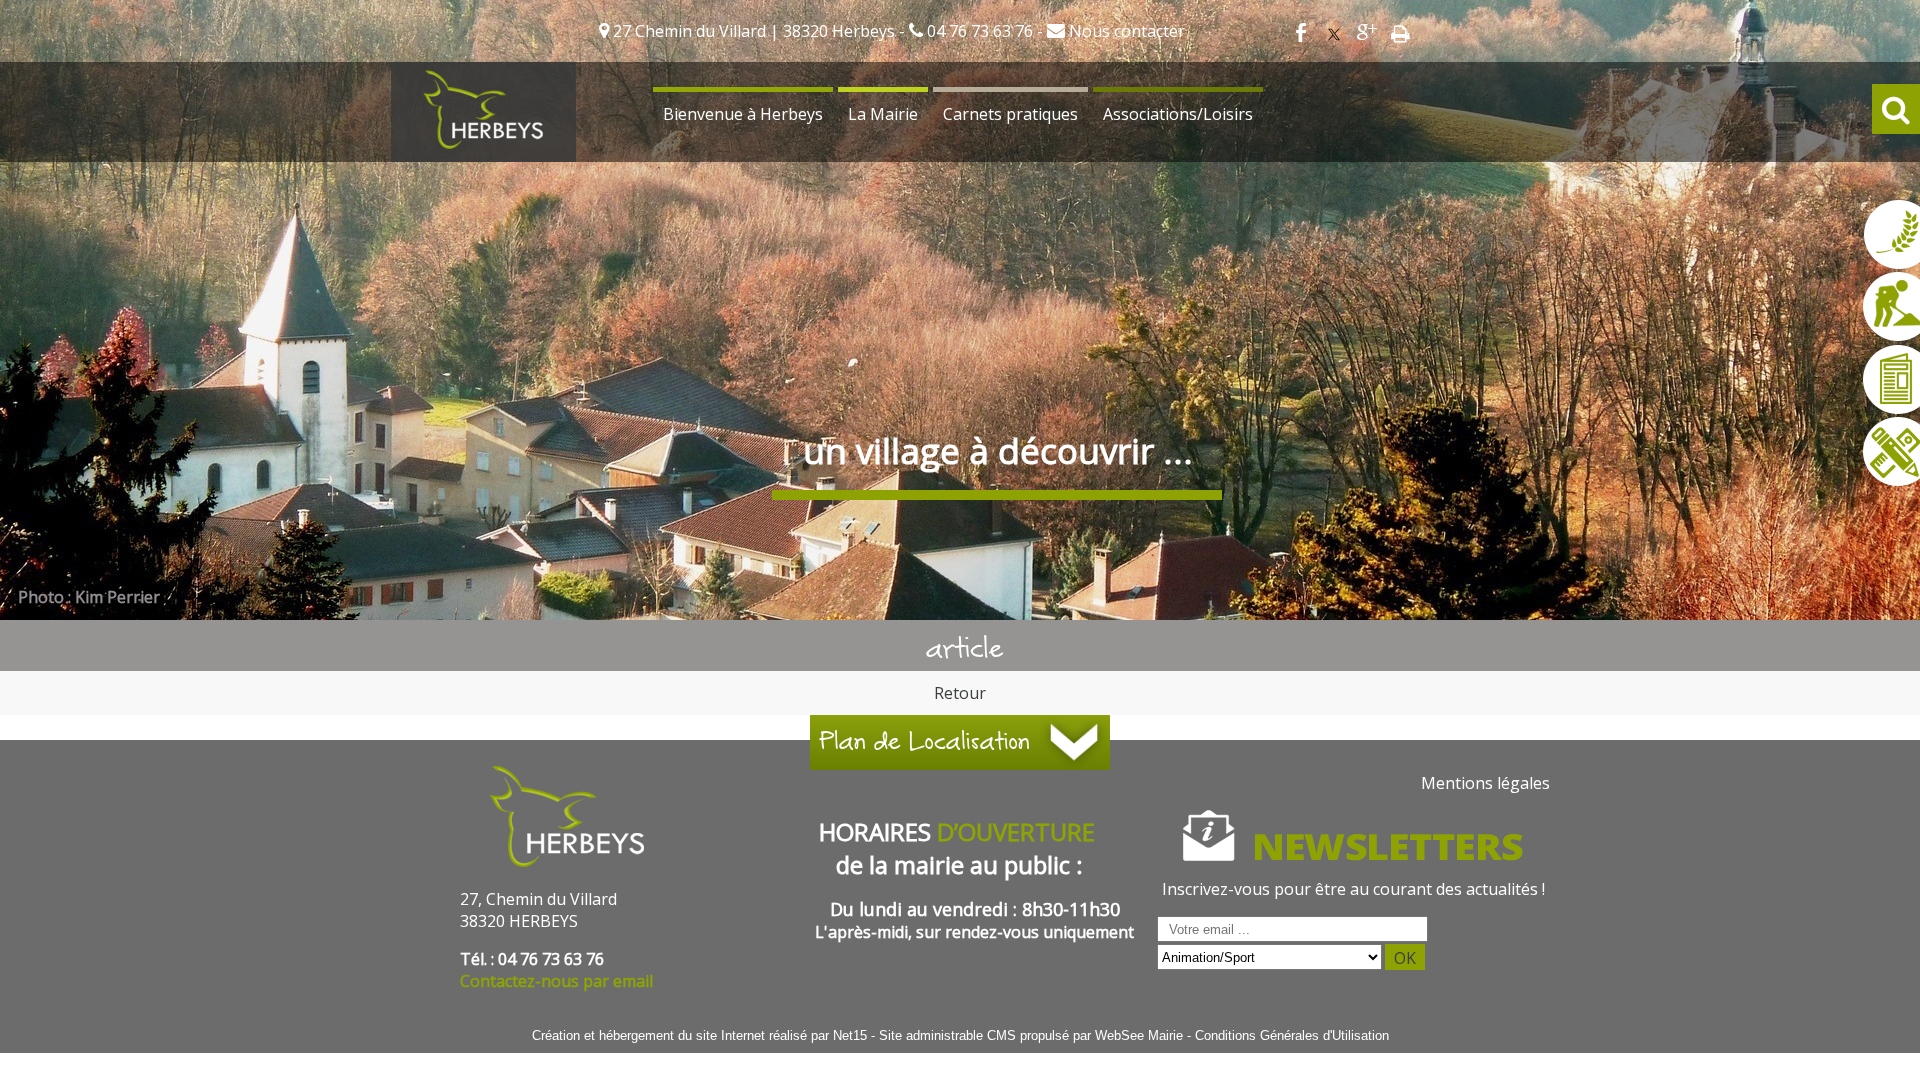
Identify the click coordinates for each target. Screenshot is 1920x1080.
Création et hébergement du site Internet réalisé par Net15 (699, 1035)
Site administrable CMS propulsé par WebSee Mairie (1031, 1035)
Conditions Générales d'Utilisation (1292, 1035)
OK (1405, 958)
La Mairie (883, 114)
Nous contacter (1125, 31)
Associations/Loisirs (1178, 114)
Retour (960, 693)
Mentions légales (1485, 783)
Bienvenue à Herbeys (743, 114)
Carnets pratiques (1010, 114)
